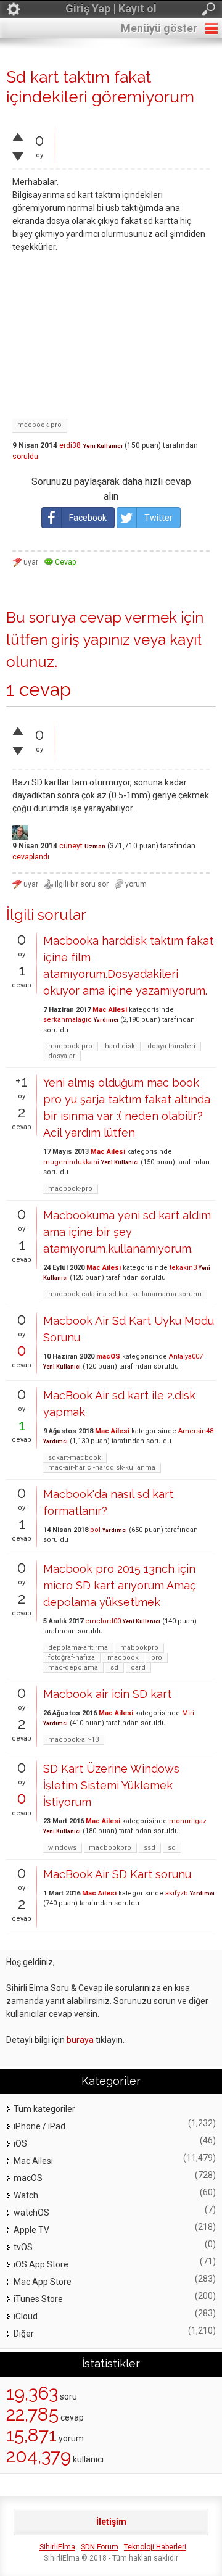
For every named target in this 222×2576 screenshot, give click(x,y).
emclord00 (103, 1621)
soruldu (25, 457)
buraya (80, 2040)
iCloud (26, 2316)
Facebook (88, 518)
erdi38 (70, 445)
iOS (20, 2143)
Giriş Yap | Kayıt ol (111, 8)
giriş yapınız (91, 640)
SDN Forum (100, 2547)
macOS (108, 1356)
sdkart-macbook (75, 1458)
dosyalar (62, 1056)
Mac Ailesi (110, 1010)
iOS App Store (41, 2264)
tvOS (23, 2247)
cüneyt (71, 846)
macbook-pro (39, 425)
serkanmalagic (68, 1020)
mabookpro (139, 1648)
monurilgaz (188, 1821)
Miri (188, 1713)
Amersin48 (196, 1431)
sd (114, 1667)
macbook (123, 1658)
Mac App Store (43, 2282)
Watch (26, 2195)
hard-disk (120, 1046)
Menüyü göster (159, 28)
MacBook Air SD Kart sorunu (117, 1874)
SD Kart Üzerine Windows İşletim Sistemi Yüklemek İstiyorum (111, 1785)
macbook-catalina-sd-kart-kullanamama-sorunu (125, 1294)
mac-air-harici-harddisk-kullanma (102, 1468)
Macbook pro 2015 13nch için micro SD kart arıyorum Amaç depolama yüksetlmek (120, 1585)
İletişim (111, 2522)
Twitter (158, 518)
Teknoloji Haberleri (155, 2547)
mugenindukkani (71, 1162)
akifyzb (177, 1893)
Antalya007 (186, 1356)
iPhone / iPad (39, 2126)
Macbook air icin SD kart (107, 1694)
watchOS (31, 2213)
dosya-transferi (171, 1046)
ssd (150, 1848)
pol (95, 1530)
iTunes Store (38, 2299)
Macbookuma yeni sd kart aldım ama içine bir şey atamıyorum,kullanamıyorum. (127, 1232)
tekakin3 (183, 1268)
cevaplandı (31, 857)
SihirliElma (57, 2547)
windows (62, 1848)
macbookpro (110, 1848)
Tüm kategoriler (44, 2109)
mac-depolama (73, 1667)
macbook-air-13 (73, 1740)
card (138, 1667)
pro (157, 1658)
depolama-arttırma (78, 1648)
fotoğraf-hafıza (72, 1658)
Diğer (24, 2334)
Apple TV (31, 2230)
